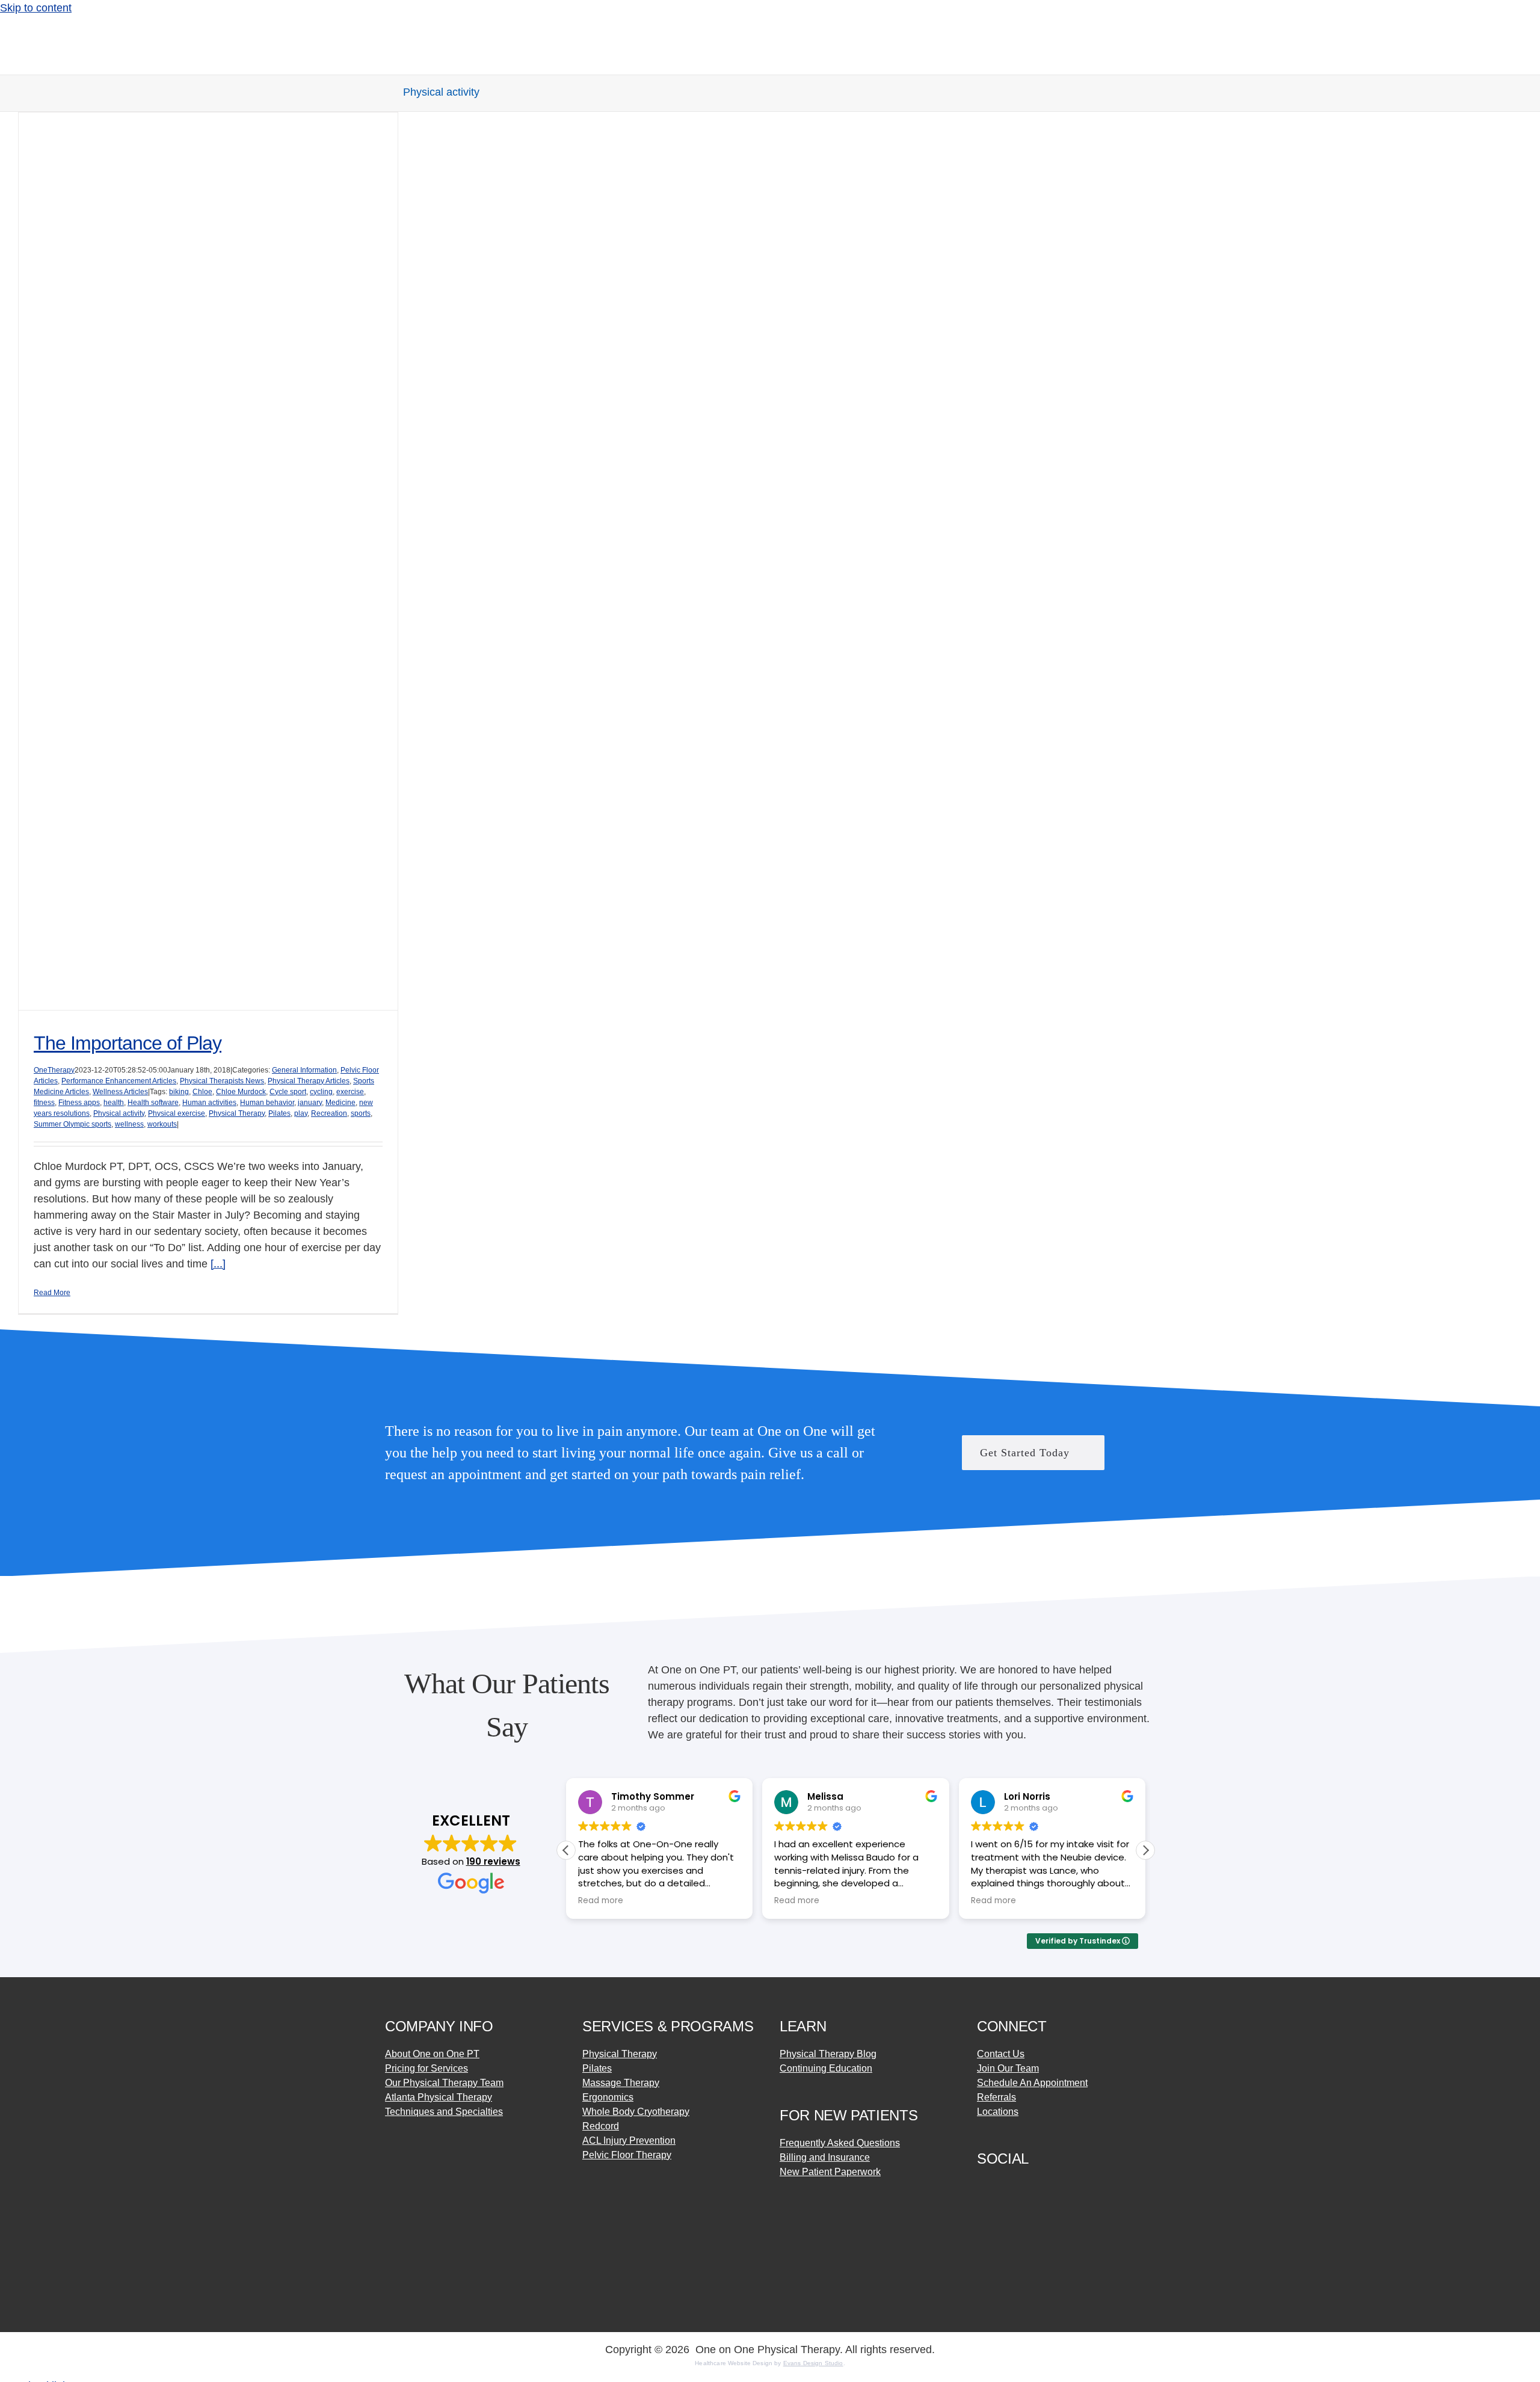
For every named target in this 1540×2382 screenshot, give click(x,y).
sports (361, 1113)
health (114, 1103)
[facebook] (982, 2185)
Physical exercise (177, 1113)
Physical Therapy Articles (309, 1081)
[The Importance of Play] (208, 561)
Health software (153, 1103)
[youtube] (1047, 2185)
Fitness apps (79, 1103)
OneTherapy (54, 1070)
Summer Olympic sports (72, 1124)
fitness (44, 1103)
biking (179, 1092)
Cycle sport (288, 1092)
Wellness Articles (120, 1092)
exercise (350, 1092)
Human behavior (267, 1103)
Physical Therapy (237, 1113)
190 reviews (493, 1861)
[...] (218, 1264)
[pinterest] (1025, 2185)
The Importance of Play (128, 1043)
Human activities (209, 1103)
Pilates (279, 1113)
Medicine (340, 1103)
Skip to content (36, 8)
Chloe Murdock (241, 1092)
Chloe (202, 1092)
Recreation (329, 1113)
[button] (1145, 1850)
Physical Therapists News (222, 1081)
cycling (321, 1092)
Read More (52, 1293)
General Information (304, 1070)
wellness (129, 1124)
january (310, 1103)
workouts (162, 1124)
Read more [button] (601, 1901)
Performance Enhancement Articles (119, 1081)
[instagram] (1003, 2185)
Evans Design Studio (813, 2363)
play (301, 1113)
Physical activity (119, 1113)
